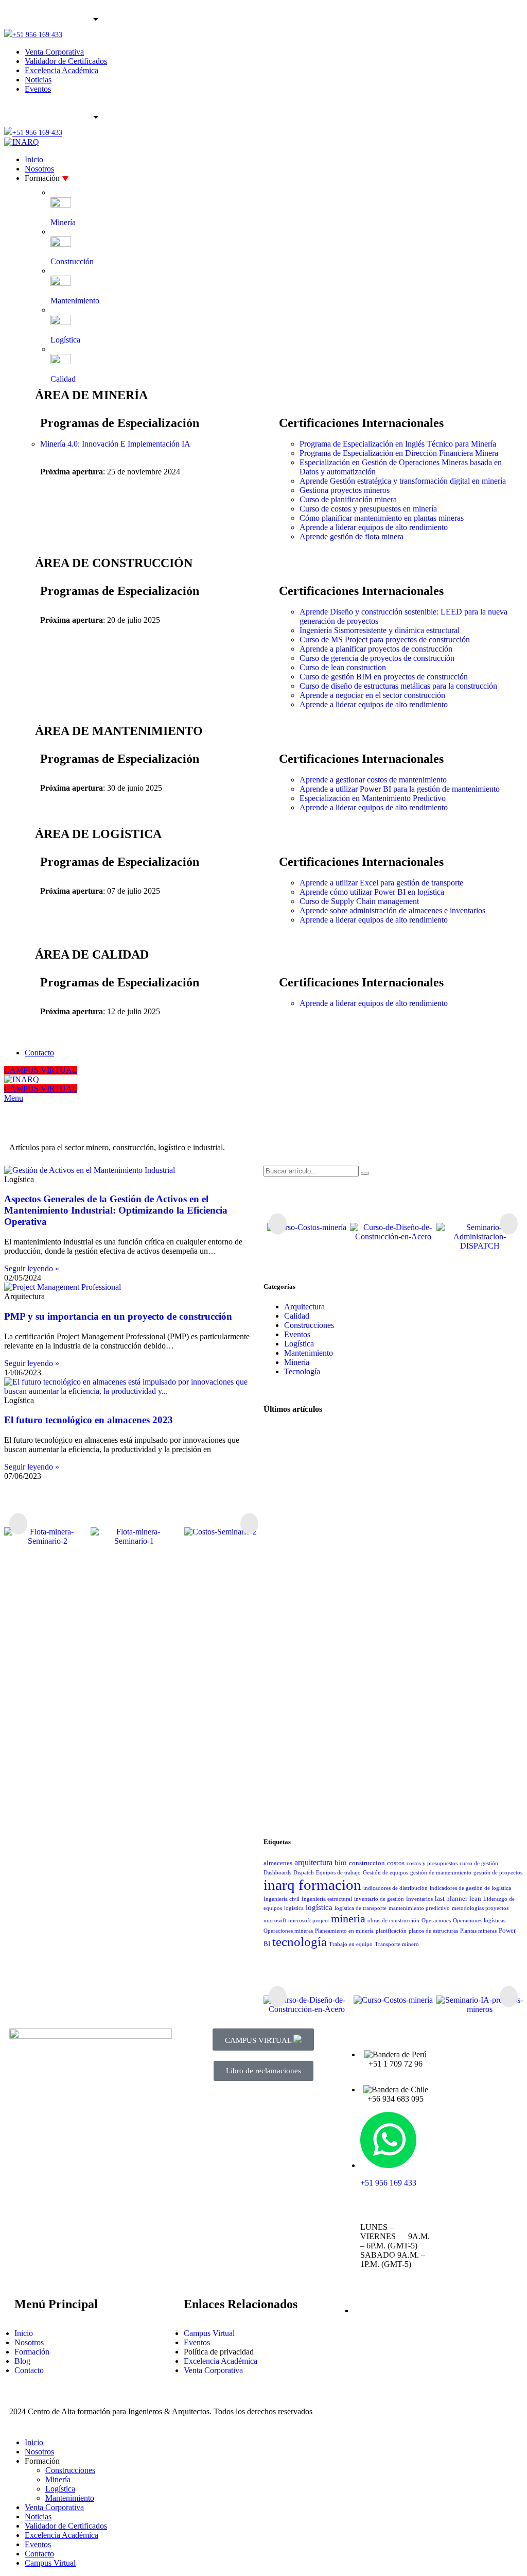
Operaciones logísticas (479, 1921)
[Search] (365, 1173)
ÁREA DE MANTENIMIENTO (119, 731)
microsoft (275, 1921)
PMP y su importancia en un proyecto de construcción (118, 1316)
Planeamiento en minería (344, 1931)
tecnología (300, 1942)
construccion (367, 1863)
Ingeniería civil (282, 1899)
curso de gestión (479, 1863)
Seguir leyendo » (32, 1268)
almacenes (278, 1863)
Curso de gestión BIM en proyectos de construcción (384, 677)
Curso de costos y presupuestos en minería (368, 509)
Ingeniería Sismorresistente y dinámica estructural (380, 630)
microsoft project (309, 1921)
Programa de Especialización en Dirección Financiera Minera (399, 453)
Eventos (297, 1334)
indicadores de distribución (396, 1888)
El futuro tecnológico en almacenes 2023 (89, 1420)
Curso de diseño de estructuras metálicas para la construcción (398, 686)
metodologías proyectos (480, 1908)
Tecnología (302, 1371)
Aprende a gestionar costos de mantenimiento (373, 780)
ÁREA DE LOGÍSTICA (98, 834)
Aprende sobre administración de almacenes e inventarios (392, 910)
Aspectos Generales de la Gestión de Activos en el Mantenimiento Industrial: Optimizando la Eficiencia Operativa (116, 1210)
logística (319, 1907)
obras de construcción (393, 1921)
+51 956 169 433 (37, 35)
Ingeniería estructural (327, 1899)
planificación (391, 1931)
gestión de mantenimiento (441, 1873)
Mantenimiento (309, 1353)
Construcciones (309, 1325)
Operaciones (436, 1921)
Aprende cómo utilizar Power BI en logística (372, 892)
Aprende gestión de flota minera (352, 536)
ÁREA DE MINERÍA (91, 395)
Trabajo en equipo (351, 1944)
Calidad (297, 1316)
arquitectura (313, 1862)
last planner (451, 1898)
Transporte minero (397, 1944)
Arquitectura (304, 1307)
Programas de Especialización (120, 423)
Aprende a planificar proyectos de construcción (376, 649)
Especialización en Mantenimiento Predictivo (373, 798)
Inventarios (419, 1899)
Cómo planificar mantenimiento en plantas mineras (382, 518)
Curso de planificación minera (348, 499)
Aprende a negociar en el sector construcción (372, 695)
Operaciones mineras (288, 1931)
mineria (348, 1918)
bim (341, 1863)
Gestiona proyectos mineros (345, 490)
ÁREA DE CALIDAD (92, 954)
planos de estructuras (433, 1931)
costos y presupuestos (432, 1863)
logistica (294, 1908)
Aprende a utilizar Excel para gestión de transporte (381, 883)
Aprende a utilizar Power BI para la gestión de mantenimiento (400, 789)
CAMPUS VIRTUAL (41, 1070)
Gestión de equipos (385, 1873)
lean (475, 1898)
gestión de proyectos (498, 1873)
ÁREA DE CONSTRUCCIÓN (114, 563)
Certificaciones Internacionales (361, 423)
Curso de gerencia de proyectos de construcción (377, 658)
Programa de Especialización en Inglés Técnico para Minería (398, 444)
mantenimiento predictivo (419, 1908)
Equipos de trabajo (338, 1873)
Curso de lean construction (343, 667)
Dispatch (304, 1873)
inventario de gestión (379, 1899)
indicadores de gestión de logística (470, 1888)
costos (396, 1863)
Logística (299, 1344)
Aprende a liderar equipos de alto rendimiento (374, 527)
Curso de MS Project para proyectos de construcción (385, 639)
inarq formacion (312, 1885)
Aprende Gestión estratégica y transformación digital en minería (403, 481)
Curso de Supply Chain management (359, 901)
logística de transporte (361, 1908)
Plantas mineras (478, 1931)
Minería (297, 1362)
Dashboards (277, 1873)
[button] (18, 1523)
